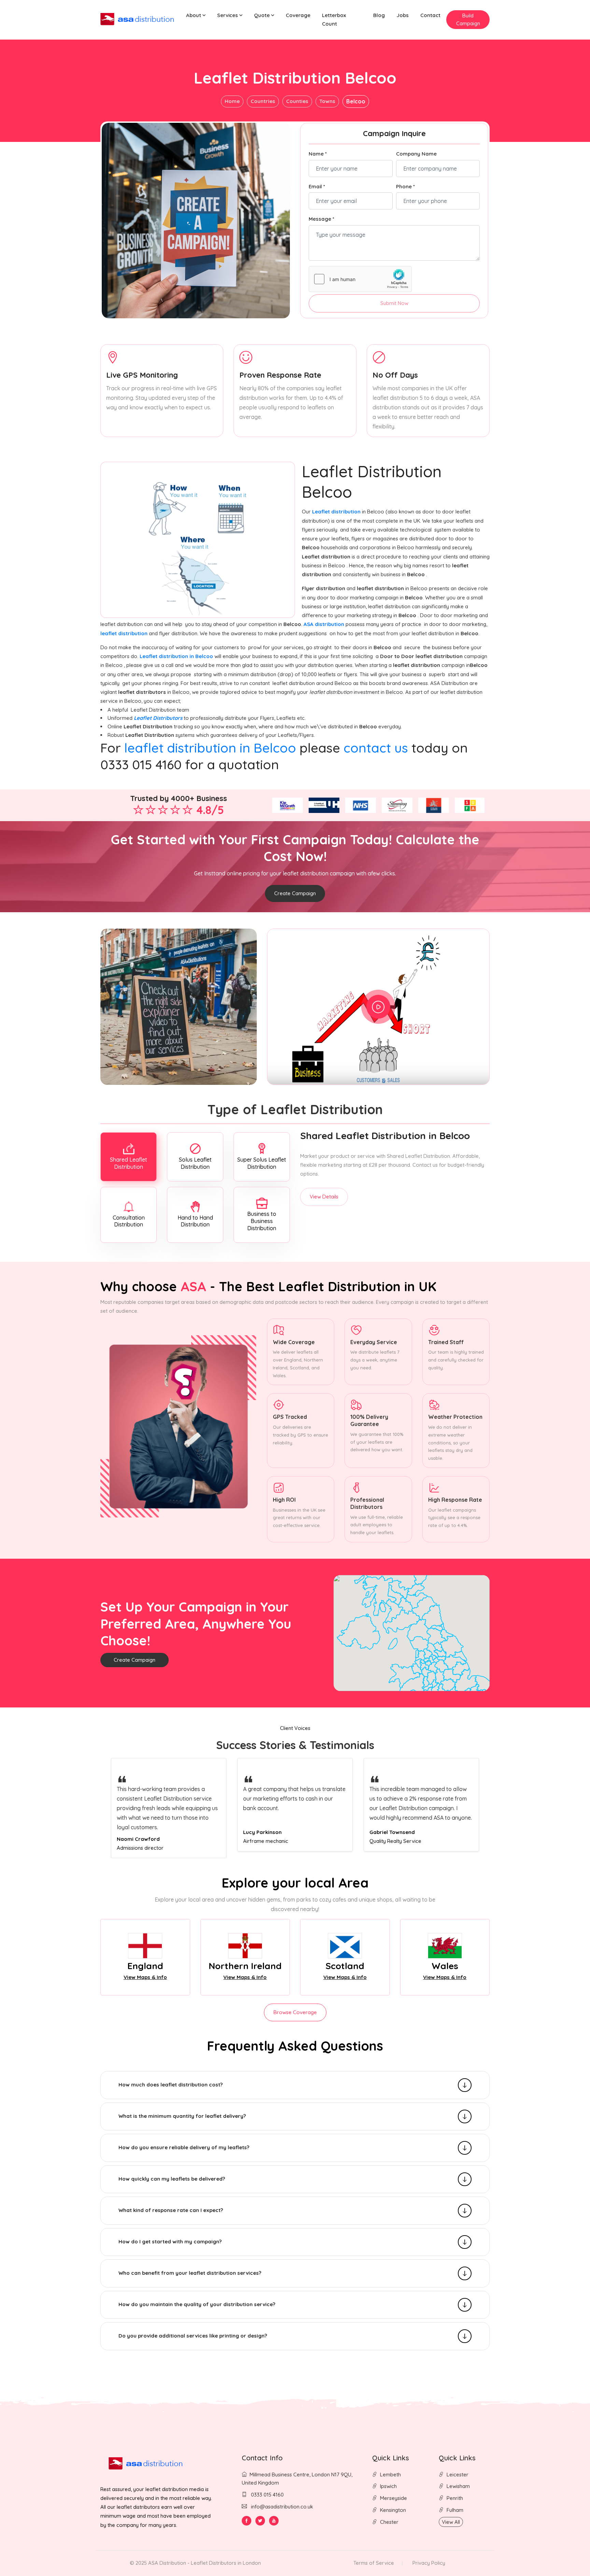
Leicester (458, 2475)
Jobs (403, 15)
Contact (430, 15)
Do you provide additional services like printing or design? (193, 2336)
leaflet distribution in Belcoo (210, 748)
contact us (376, 748)
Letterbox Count (334, 19)
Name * (318, 154)
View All (451, 2522)
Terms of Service (374, 2563)
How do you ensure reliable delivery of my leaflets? (184, 2147)
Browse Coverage (295, 2012)
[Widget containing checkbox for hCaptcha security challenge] (360, 279)
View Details (324, 1197)
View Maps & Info (145, 1977)
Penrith (455, 2498)
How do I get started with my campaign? (170, 2242)
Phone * (405, 186)
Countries (263, 101)
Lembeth (390, 2475)
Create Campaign (295, 893)
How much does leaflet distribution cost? (171, 2085)
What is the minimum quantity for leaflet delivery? (182, 2116)
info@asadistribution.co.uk (282, 2507)
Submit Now (394, 303)
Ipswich (388, 2486)
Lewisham (458, 2486)
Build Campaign (468, 19)
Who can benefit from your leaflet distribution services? (190, 2273)
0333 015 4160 (267, 2495)
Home (232, 101)
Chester (389, 2522)
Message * (321, 219)
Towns (327, 101)
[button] (196, 16)
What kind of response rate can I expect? (171, 2210)
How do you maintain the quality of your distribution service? (197, 2304)
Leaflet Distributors (158, 718)
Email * (317, 186)
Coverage (298, 15)
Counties (297, 101)
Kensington (393, 2510)
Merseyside (394, 2498)
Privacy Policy (429, 2563)
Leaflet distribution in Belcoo (177, 656)
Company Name (416, 154)
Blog (379, 15)
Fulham (455, 2510)
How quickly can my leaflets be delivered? (172, 2179)
